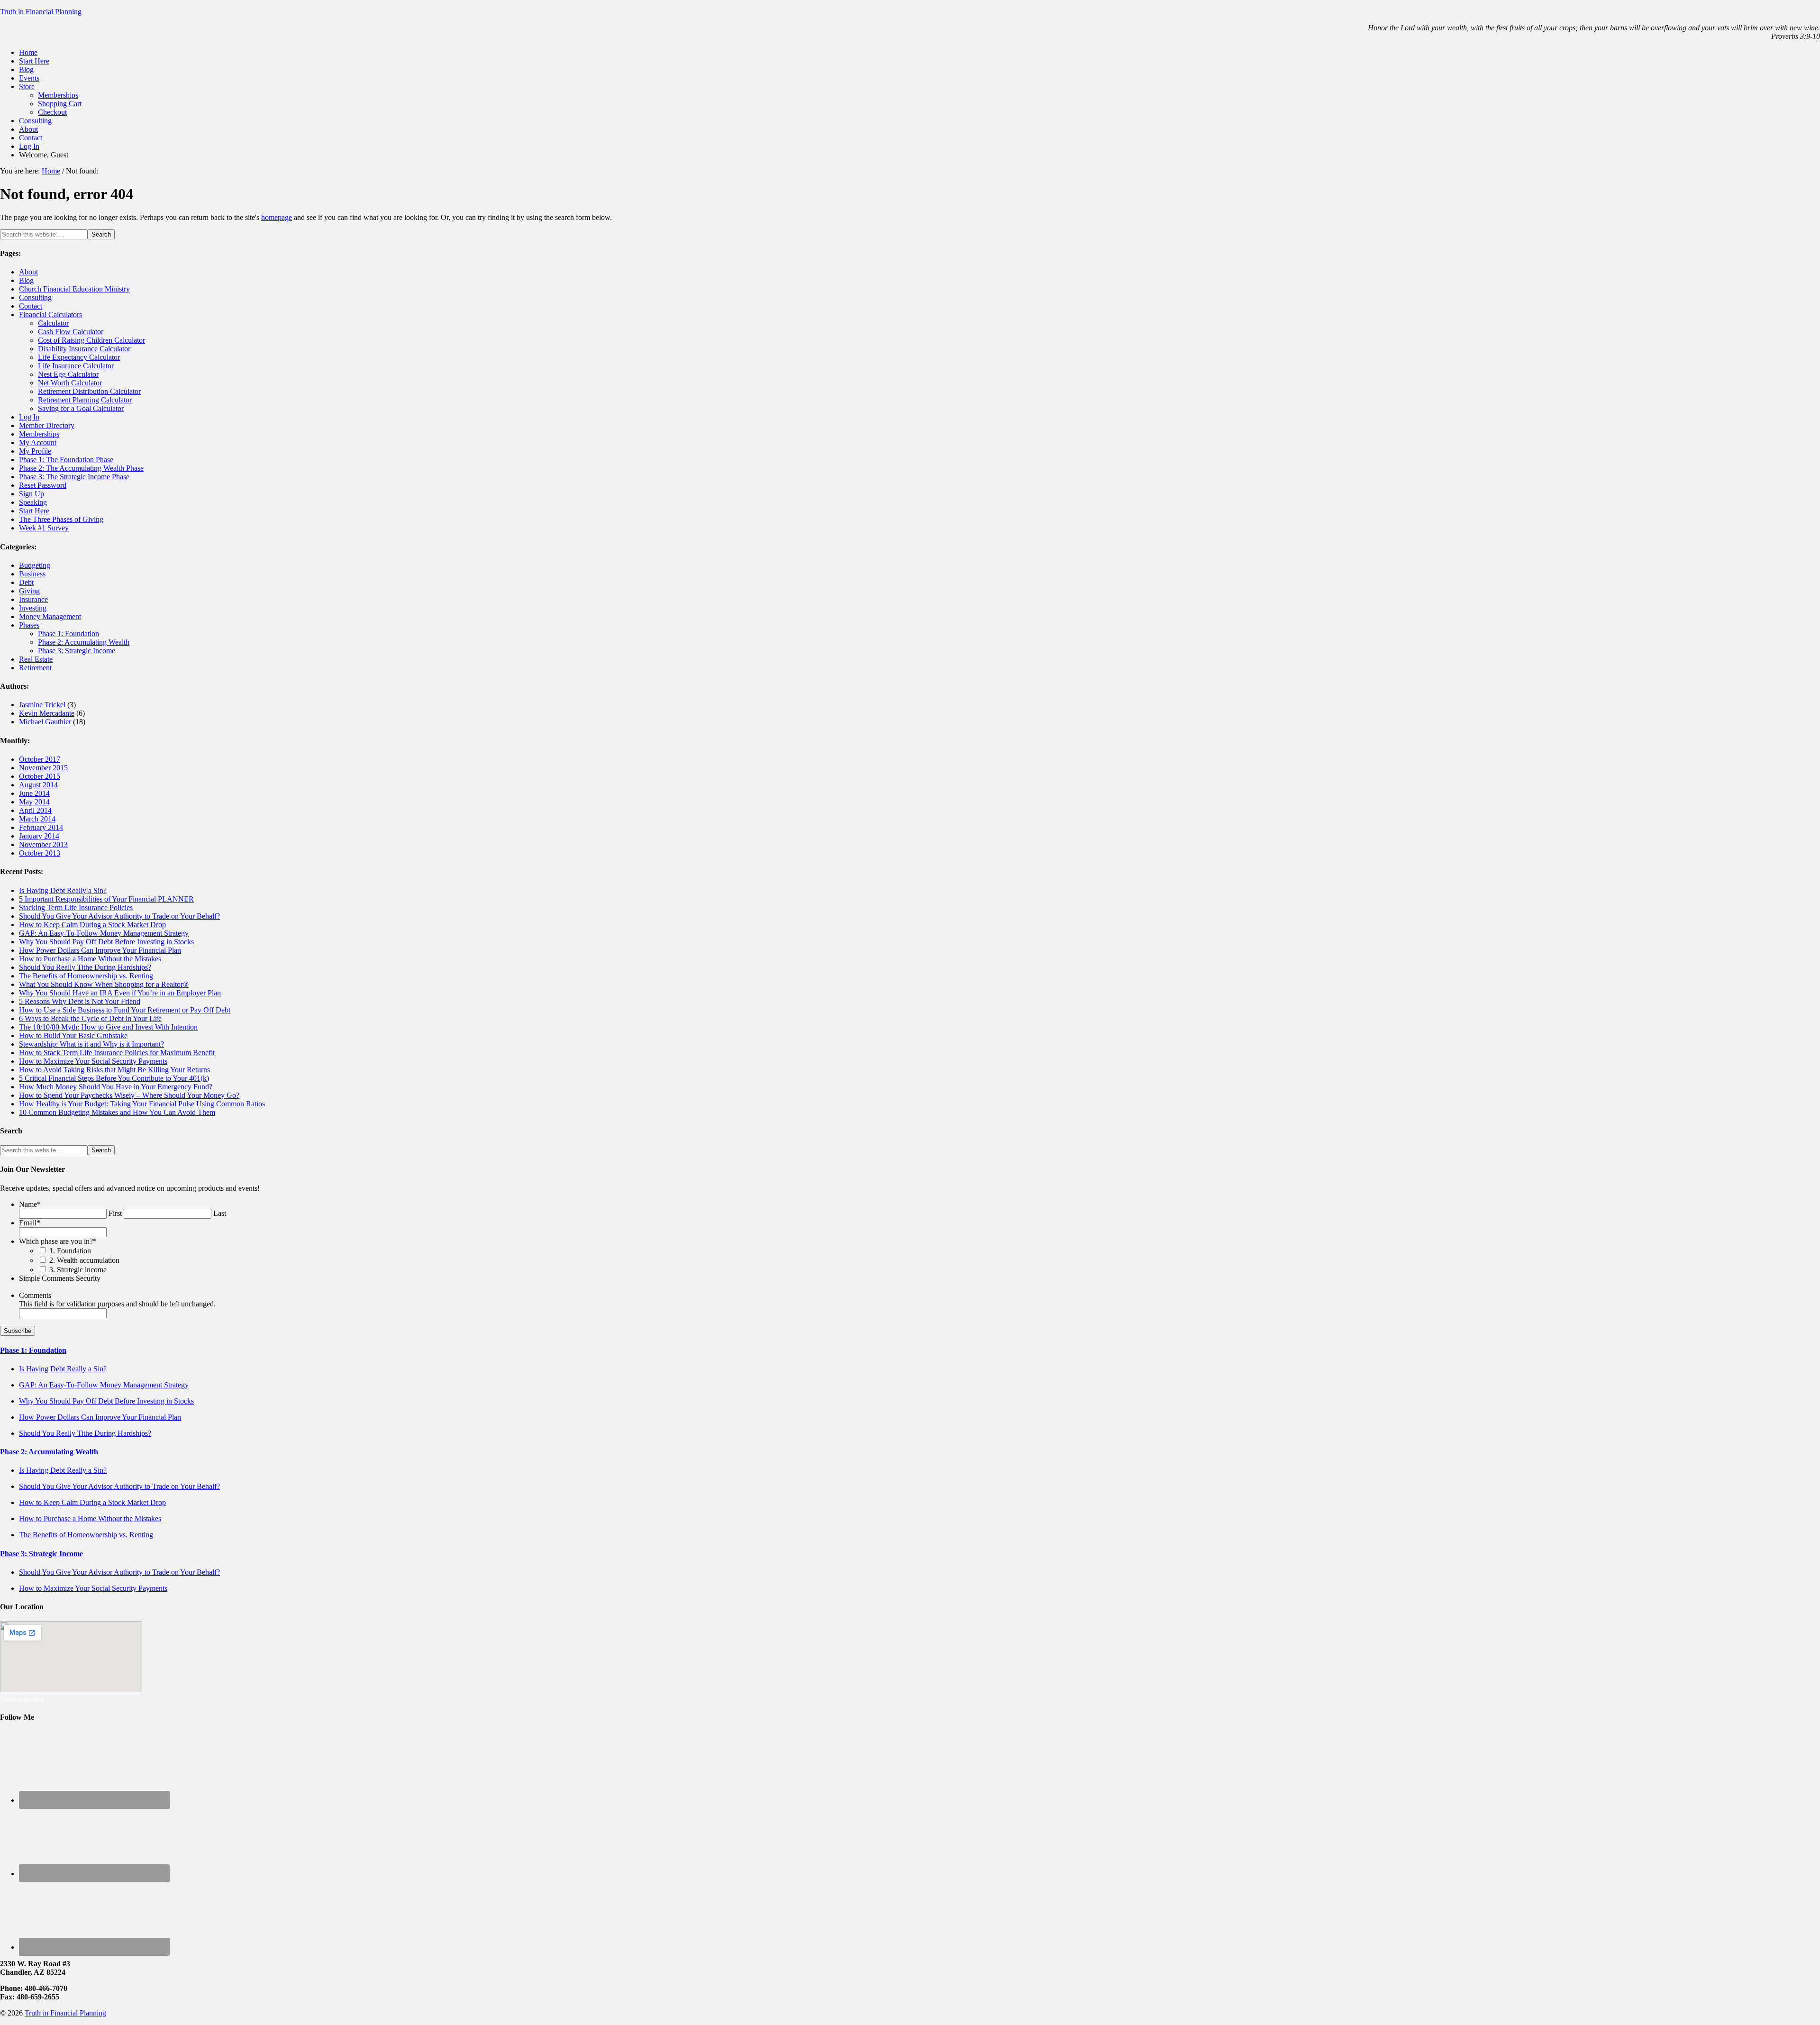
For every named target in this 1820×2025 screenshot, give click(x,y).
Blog (26, 280)
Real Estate (36, 659)
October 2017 (40, 759)
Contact (31, 306)
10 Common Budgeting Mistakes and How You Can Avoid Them (117, 1112)
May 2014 (34, 802)
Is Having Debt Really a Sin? (63, 890)
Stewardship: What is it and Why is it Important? (91, 1044)
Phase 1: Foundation (68, 634)
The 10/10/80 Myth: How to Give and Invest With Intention (108, 1027)
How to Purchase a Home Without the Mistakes (90, 959)
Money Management (50, 616)
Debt (26, 582)
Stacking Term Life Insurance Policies (76, 908)
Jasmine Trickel (42, 705)
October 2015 (40, 776)
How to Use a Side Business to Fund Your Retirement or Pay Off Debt (125, 1010)
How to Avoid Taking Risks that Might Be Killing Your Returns (114, 1070)
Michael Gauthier (45, 722)
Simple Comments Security (60, 1278)
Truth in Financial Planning (41, 12)
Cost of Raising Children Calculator (91, 340)
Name (30, 1204)
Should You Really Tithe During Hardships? (85, 967)
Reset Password (43, 485)
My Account (38, 442)
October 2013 (40, 853)
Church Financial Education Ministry (74, 289)
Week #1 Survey (44, 528)
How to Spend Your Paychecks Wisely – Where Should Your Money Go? (129, 1095)
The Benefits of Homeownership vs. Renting (86, 976)
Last (220, 1213)
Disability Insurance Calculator (84, 349)
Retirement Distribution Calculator (89, 391)
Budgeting (35, 565)
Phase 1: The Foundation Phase (66, 460)
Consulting (35, 297)
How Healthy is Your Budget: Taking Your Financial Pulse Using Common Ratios (142, 1104)
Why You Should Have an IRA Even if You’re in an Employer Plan (120, 993)
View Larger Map (22, 1699)
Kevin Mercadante (47, 713)
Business (32, 574)
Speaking (33, 502)
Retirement (35, 668)
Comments (35, 1295)
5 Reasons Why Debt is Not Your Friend (80, 1001)
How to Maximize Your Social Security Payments (93, 1061)
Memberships (39, 434)
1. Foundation (70, 1251)
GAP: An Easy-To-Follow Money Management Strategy (104, 933)
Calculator (53, 323)
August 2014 (38, 785)
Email (30, 1223)
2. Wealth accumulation (84, 1260)
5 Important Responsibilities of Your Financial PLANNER (106, 899)
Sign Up (32, 494)
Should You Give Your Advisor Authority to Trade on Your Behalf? (119, 916)
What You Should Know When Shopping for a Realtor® (104, 984)
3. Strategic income (78, 1270)
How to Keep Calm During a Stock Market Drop (92, 925)
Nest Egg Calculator (68, 374)
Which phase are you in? (58, 1241)
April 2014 (35, 810)
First (115, 1213)
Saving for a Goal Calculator (81, 408)
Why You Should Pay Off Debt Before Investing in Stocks (106, 942)
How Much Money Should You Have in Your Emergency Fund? (116, 1087)
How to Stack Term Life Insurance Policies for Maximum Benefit (117, 1053)
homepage (277, 217)
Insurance (33, 599)
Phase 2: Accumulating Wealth (84, 642)
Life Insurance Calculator (76, 366)
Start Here (34, 511)
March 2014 (37, 819)
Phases (29, 625)
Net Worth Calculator (70, 383)
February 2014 (41, 827)
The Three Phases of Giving (61, 519)
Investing (33, 608)
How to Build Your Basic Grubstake (73, 1035)
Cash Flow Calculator (71, 332)
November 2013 (43, 844)
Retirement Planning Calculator (85, 400)
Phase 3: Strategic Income (77, 651)
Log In (29, 417)
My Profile (35, 451)
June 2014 (34, 793)
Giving (29, 591)
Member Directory (47, 425)
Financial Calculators (50, 315)
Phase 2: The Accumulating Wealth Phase (81, 468)
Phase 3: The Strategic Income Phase (74, 477)
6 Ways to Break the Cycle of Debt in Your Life (90, 1018)
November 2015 (43, 768)
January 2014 (39, 836)
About (28, 272)
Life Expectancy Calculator (79, 357)
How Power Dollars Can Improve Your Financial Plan (100, 950)
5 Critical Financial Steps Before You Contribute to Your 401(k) (114, 1078)
